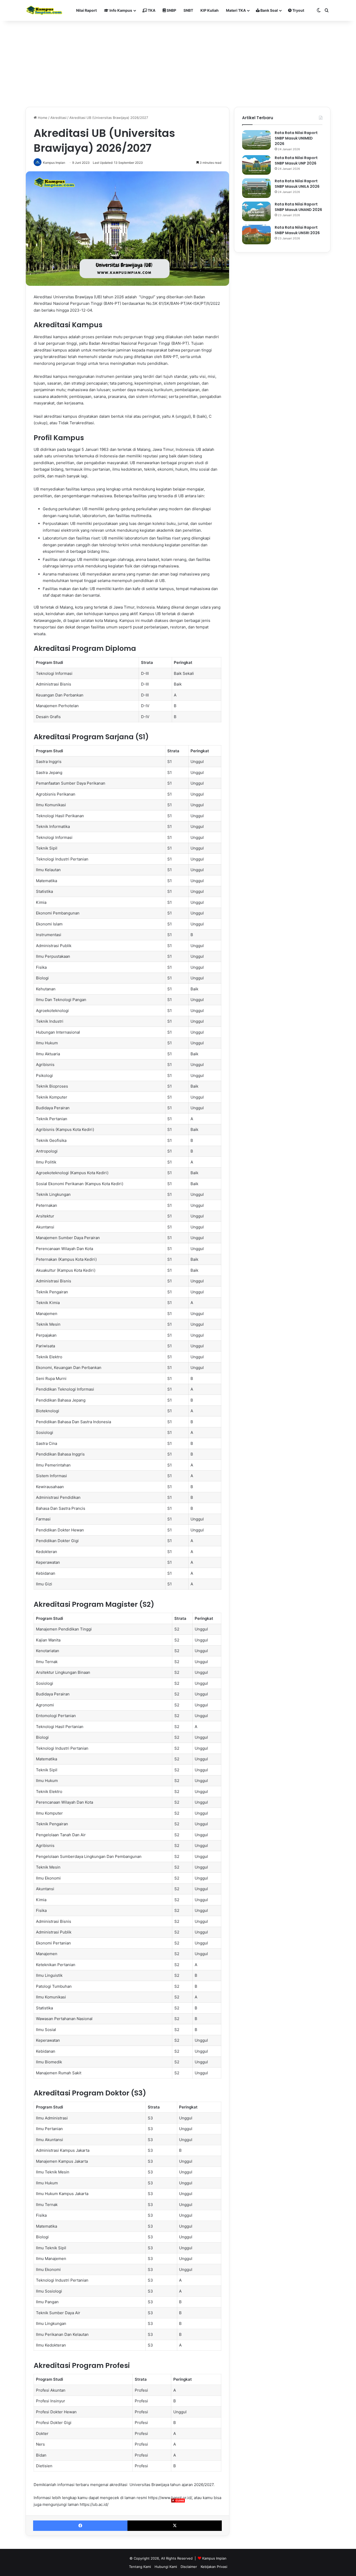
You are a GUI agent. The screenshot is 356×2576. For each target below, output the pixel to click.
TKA (151, 10)
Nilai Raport (86, 10)
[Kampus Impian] (44, 10)
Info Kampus (120, 10)
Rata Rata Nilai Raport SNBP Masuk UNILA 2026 (297, 184)
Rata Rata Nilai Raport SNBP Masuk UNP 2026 (296, 160)
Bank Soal (269, 10)
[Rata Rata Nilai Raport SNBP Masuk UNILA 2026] (256, 188)
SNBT (188, 10)
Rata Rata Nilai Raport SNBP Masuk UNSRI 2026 (297, 230)
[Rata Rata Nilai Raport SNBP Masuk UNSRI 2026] (256, 235)
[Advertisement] (178, 2539)
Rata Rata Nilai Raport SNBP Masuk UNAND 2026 (298, 207)
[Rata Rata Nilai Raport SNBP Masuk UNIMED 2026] (256, 140)
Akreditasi (58, 118)
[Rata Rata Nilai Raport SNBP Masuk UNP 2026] (256, 165)
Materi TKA (236, 10)
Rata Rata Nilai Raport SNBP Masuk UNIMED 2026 (296, 138)
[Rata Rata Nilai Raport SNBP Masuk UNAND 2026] (256, 211)
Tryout (298, 10)
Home (42, 118)
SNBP (171, 10)
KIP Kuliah (210, 10)
